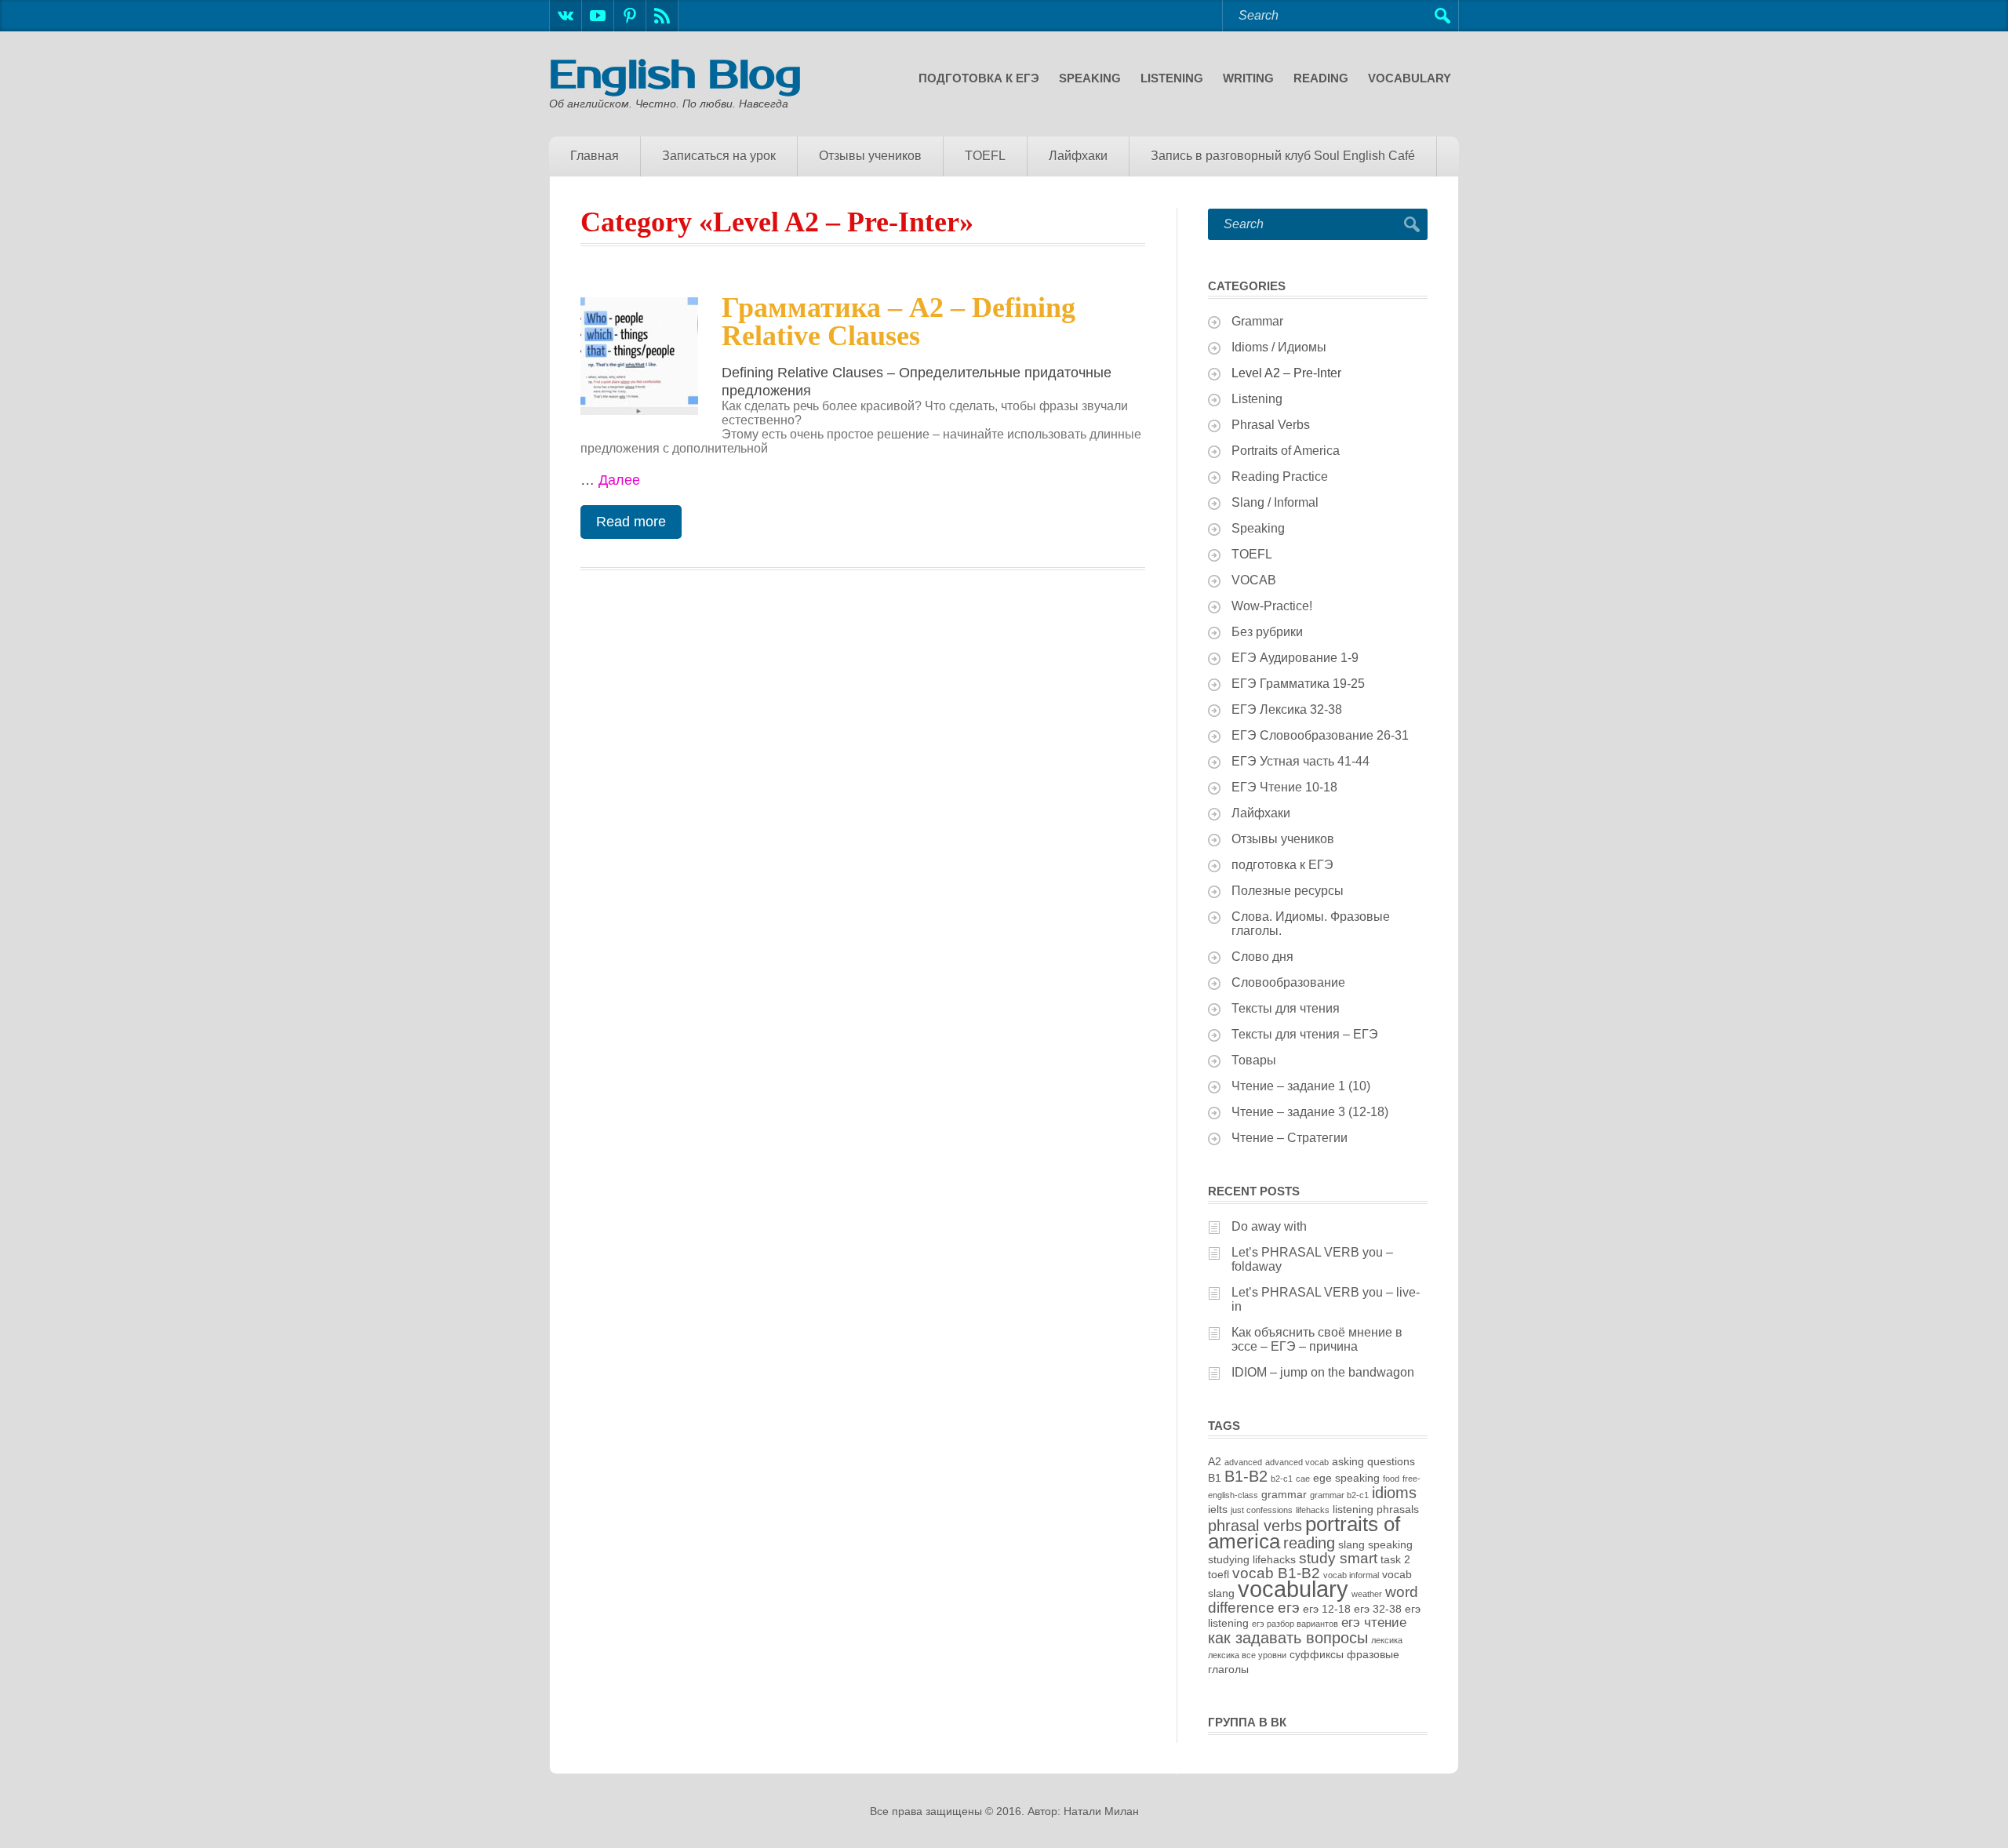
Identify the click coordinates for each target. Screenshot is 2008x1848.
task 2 (1395, 1559)
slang (1351, 1544)
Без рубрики (1267, 632)
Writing (1248, 78)
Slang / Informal (1275, 502)
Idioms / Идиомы (1279, 347)
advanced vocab (1297, 1462)
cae (1303, 1479)
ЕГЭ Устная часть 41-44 (1300, 761)
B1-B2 (1246, 1476)
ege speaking (1346, 1478)
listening (1353, 1509)
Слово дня (1262, 957)
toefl (1219, 1574)
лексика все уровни (1247, 1655)
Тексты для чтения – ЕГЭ (1305, 1034)
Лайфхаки (1078, 156)
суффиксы (1317, 1654)
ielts (1218, 1509)
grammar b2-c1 (1339, 1495)
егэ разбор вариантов (1295, 1624)
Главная (595, 156)
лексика (1387, 1640)
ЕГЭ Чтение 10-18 (1284, 787)
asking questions (1373, 1461)
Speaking (1090, 78)
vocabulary (1293, 1589)
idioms (1394, 1493)
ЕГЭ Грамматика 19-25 (1298, 684)
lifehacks (1313, 1510)
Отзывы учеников (870, 156)
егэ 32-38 (1378, 1609)
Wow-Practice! (1272, 606)
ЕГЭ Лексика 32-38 (1287, 709)
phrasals (1398, 1509)
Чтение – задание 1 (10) (1301, 1086)
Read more (631, 522)
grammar (1284, 1494)
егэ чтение (1374, 1622)
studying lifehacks (1252, 1559)
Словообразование (1288, 982)
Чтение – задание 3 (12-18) (1310, 1112)
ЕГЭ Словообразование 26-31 (1320, 735)
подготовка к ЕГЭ (979, 78)
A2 (1215, 1461)
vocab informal (1351, 1575)
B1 (1215, 1478)
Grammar (1257, 321)
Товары (1254, 1060)
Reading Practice (1280, 477)
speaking (1390, 1544)
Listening (1172, 78)
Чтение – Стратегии (1290, 1138)
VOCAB (1254, 580)
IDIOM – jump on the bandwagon (1323, 1372)
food (1391, 1479)
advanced (1243, 1462)
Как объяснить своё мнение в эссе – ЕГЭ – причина (1317, 1339)
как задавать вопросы (1288, 1638)
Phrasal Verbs (1271, 425)
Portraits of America (1286, 451)
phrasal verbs (1255, 1526)
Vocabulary (1410, 78)
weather (1367, 1594)
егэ (1289, 1608)
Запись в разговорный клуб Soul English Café (1283, 156)
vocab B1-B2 (1276, 1573)
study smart (1338, 1558)
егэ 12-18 (1327, 1609)
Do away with (1269, 1226)
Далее (619, 480)
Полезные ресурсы (1288, 891)
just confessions (1262, 1510)
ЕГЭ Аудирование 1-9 (1295, 658)
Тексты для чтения (1286, 1008)
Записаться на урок (719, 156)
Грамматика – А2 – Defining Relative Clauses (899, 322)
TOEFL (985, 156)
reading (1309, 1543)
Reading (1321, 78)
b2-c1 (1282, 1479)
